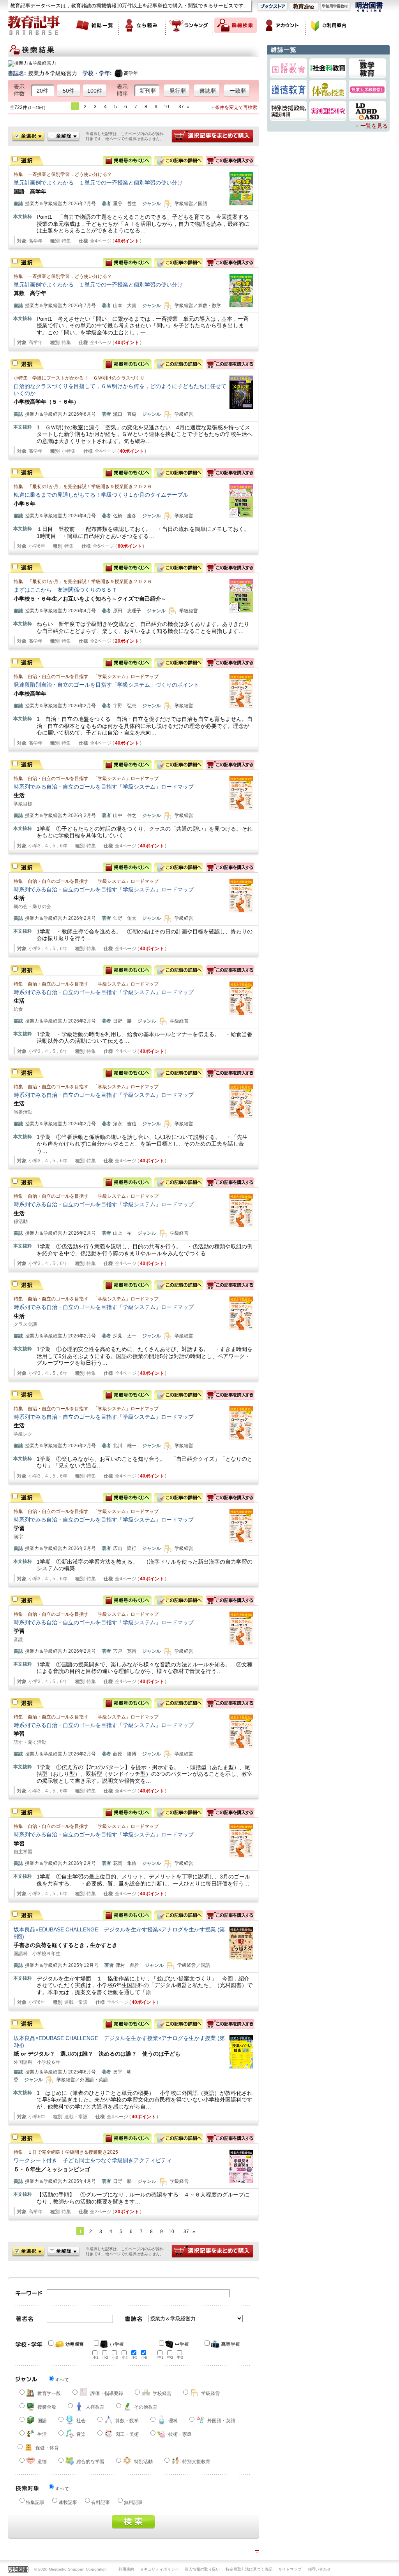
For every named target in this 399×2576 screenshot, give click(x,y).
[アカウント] (282, 25)
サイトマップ (290, 2569)
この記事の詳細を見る (179, 161)
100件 (95, 91)
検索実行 (133, 2522)
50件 (69, 91)
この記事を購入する (230, 161)
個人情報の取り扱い (202, 2569)
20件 (42, 91)
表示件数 (19, 90)
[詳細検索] (236, 25)
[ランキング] (189, 25)
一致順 (238, 91)
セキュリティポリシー (159, 2569)
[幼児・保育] (66, 2344)
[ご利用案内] (329, 25)
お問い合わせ (319, 2569)
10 (166, 107)
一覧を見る (374, 126)
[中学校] (177, 2344)
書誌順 (208, 91)
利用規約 (126, 2569)
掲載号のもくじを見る (127, 161)
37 (181, 107)
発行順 (178, 91)
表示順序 (122, 90)
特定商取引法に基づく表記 (249, 2569)
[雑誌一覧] (95, 25)
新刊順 (148, 91)
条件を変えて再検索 (236, 107)
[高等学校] (222, 2344)
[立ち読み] (142, 25)
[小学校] (112, 2344)
